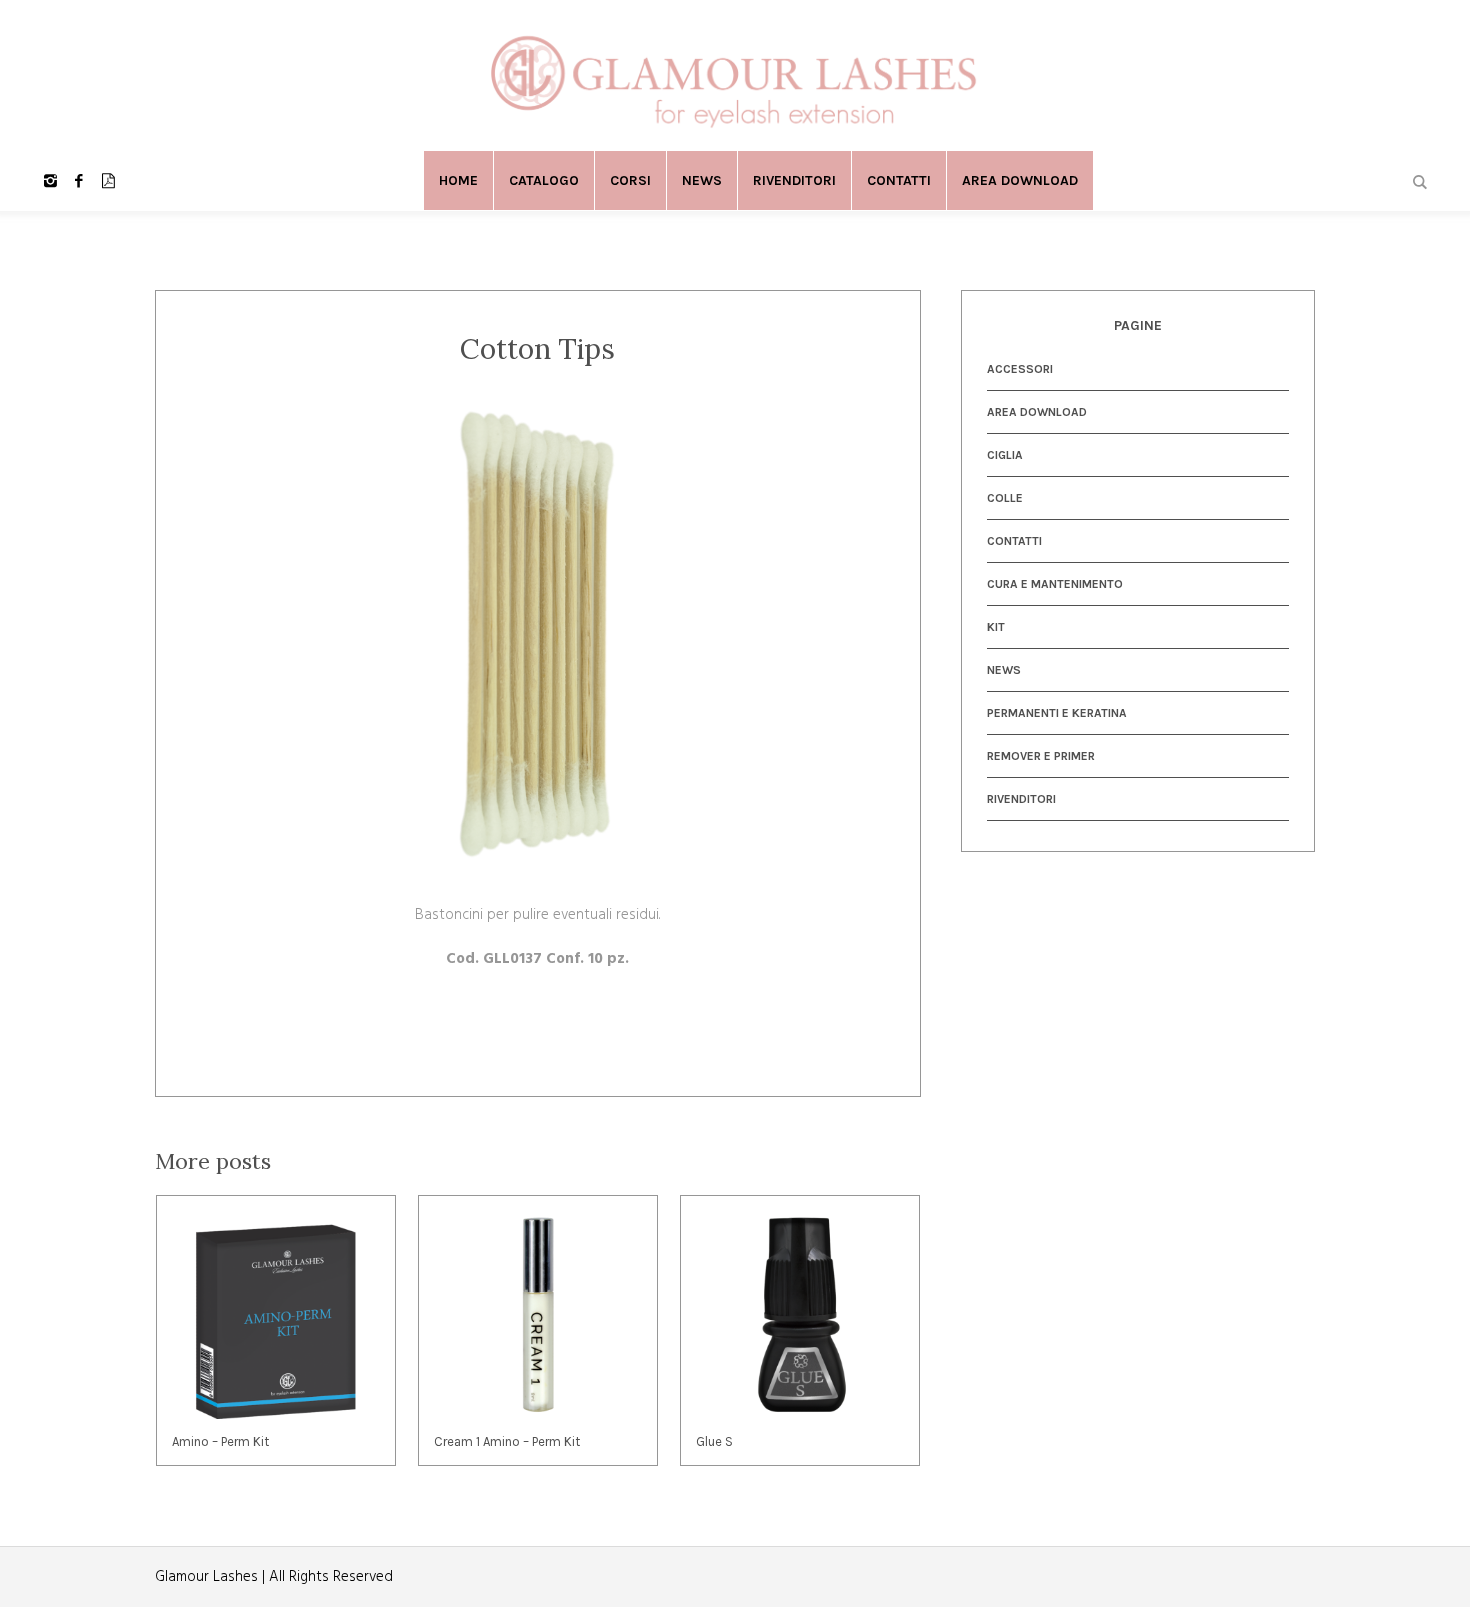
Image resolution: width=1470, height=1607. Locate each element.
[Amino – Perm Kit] (276, 1315)
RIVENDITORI (1021, 799)
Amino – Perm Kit (220, 1441)
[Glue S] (800, 1315)
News (1004, 670)
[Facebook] (79, 181)
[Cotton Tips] (538, 635)
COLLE (1005, 498)
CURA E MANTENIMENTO (1055, 584)
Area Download (1037, 412)
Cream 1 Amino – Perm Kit (507, 1441)
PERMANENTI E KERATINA (1057, 713)
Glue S (714, 1441)
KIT (996, 627)
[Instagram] (50, 181)
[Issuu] (108, 181)
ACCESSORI (1020, 369)
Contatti (1014, 541)
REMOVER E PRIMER (1041, 756)
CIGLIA (1005, 455)
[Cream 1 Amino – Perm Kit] (538, 1315)
